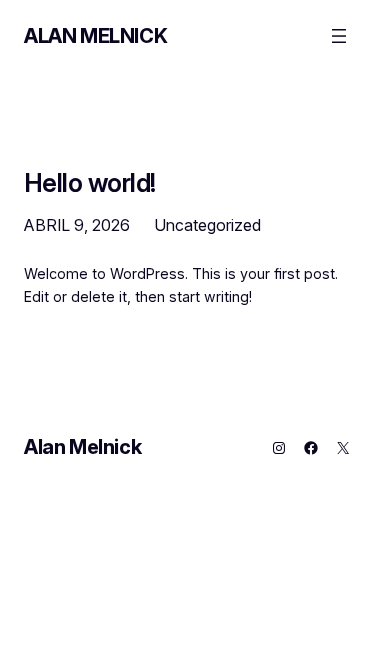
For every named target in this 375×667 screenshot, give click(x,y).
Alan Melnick (95, 36)
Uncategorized (207, 225)
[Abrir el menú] (339, 36)
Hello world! (90, 182)
